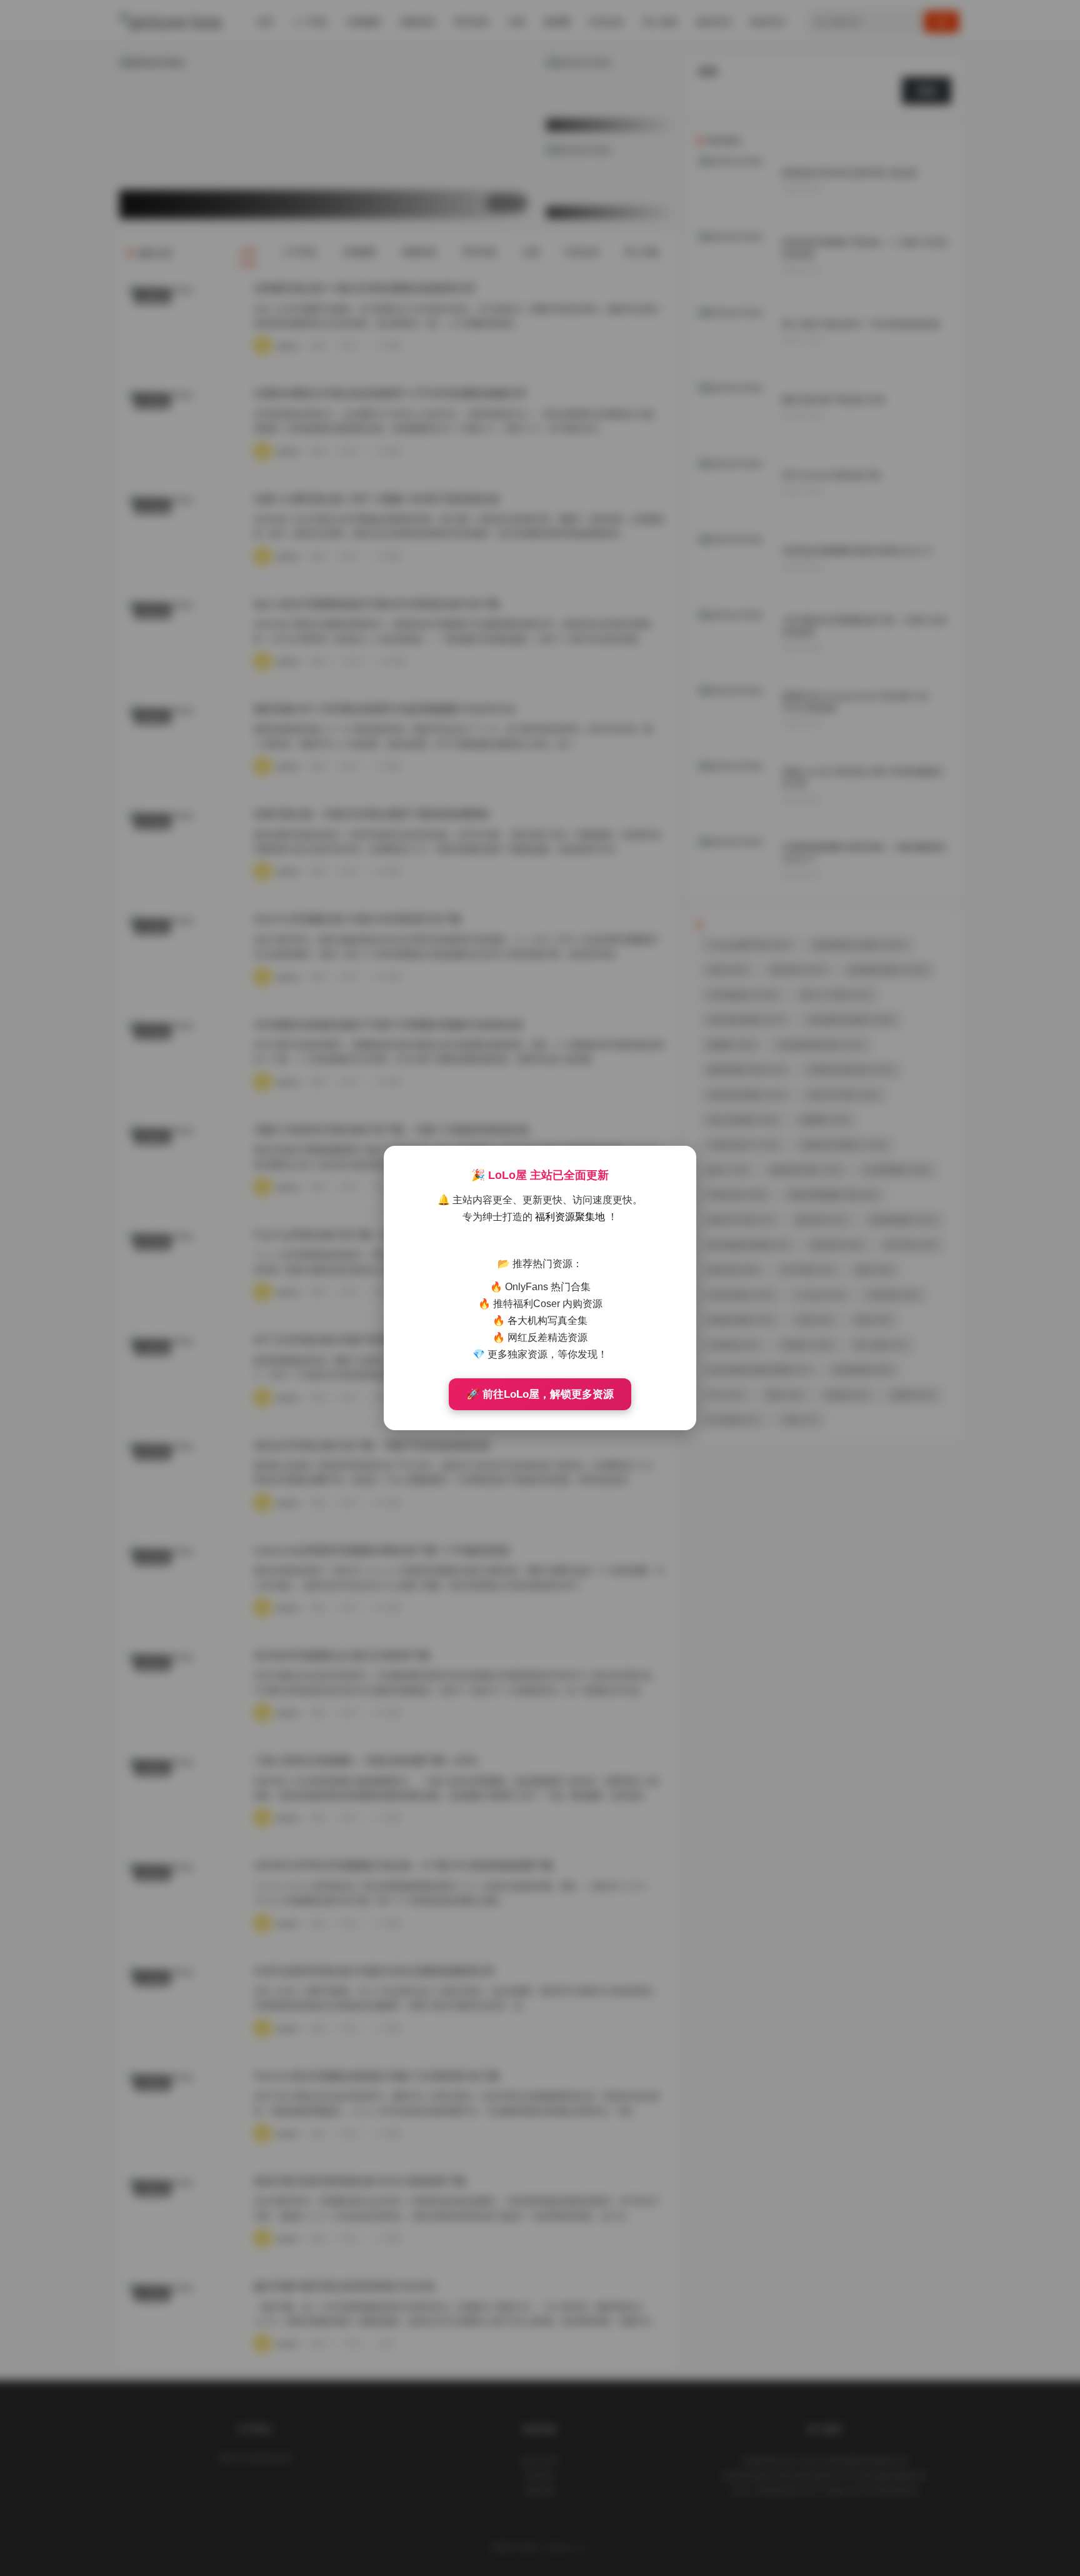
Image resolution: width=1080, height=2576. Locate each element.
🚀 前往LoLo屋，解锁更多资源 (540, 1394)
